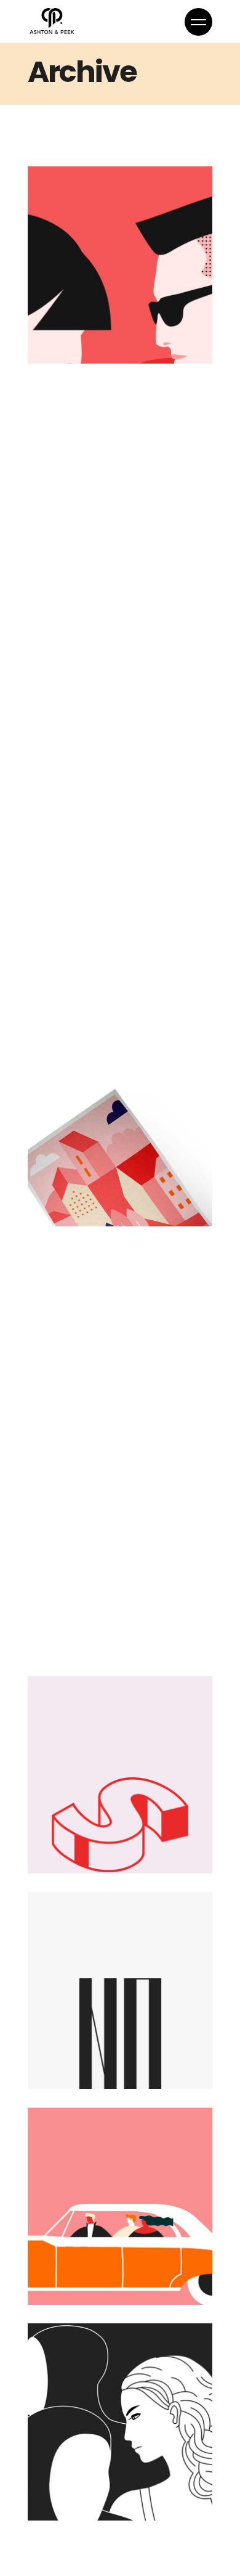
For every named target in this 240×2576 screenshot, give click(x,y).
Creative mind (101, 1197)
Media (50, 290)
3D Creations (95, 1844)
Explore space (100, 766)
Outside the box (107, 1629)
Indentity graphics (78, 539)
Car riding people (81, 2264)
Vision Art (80, 982)
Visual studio (95, 2060)
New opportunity (91, 323)
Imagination (92, 1413)
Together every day (106, 2480)
